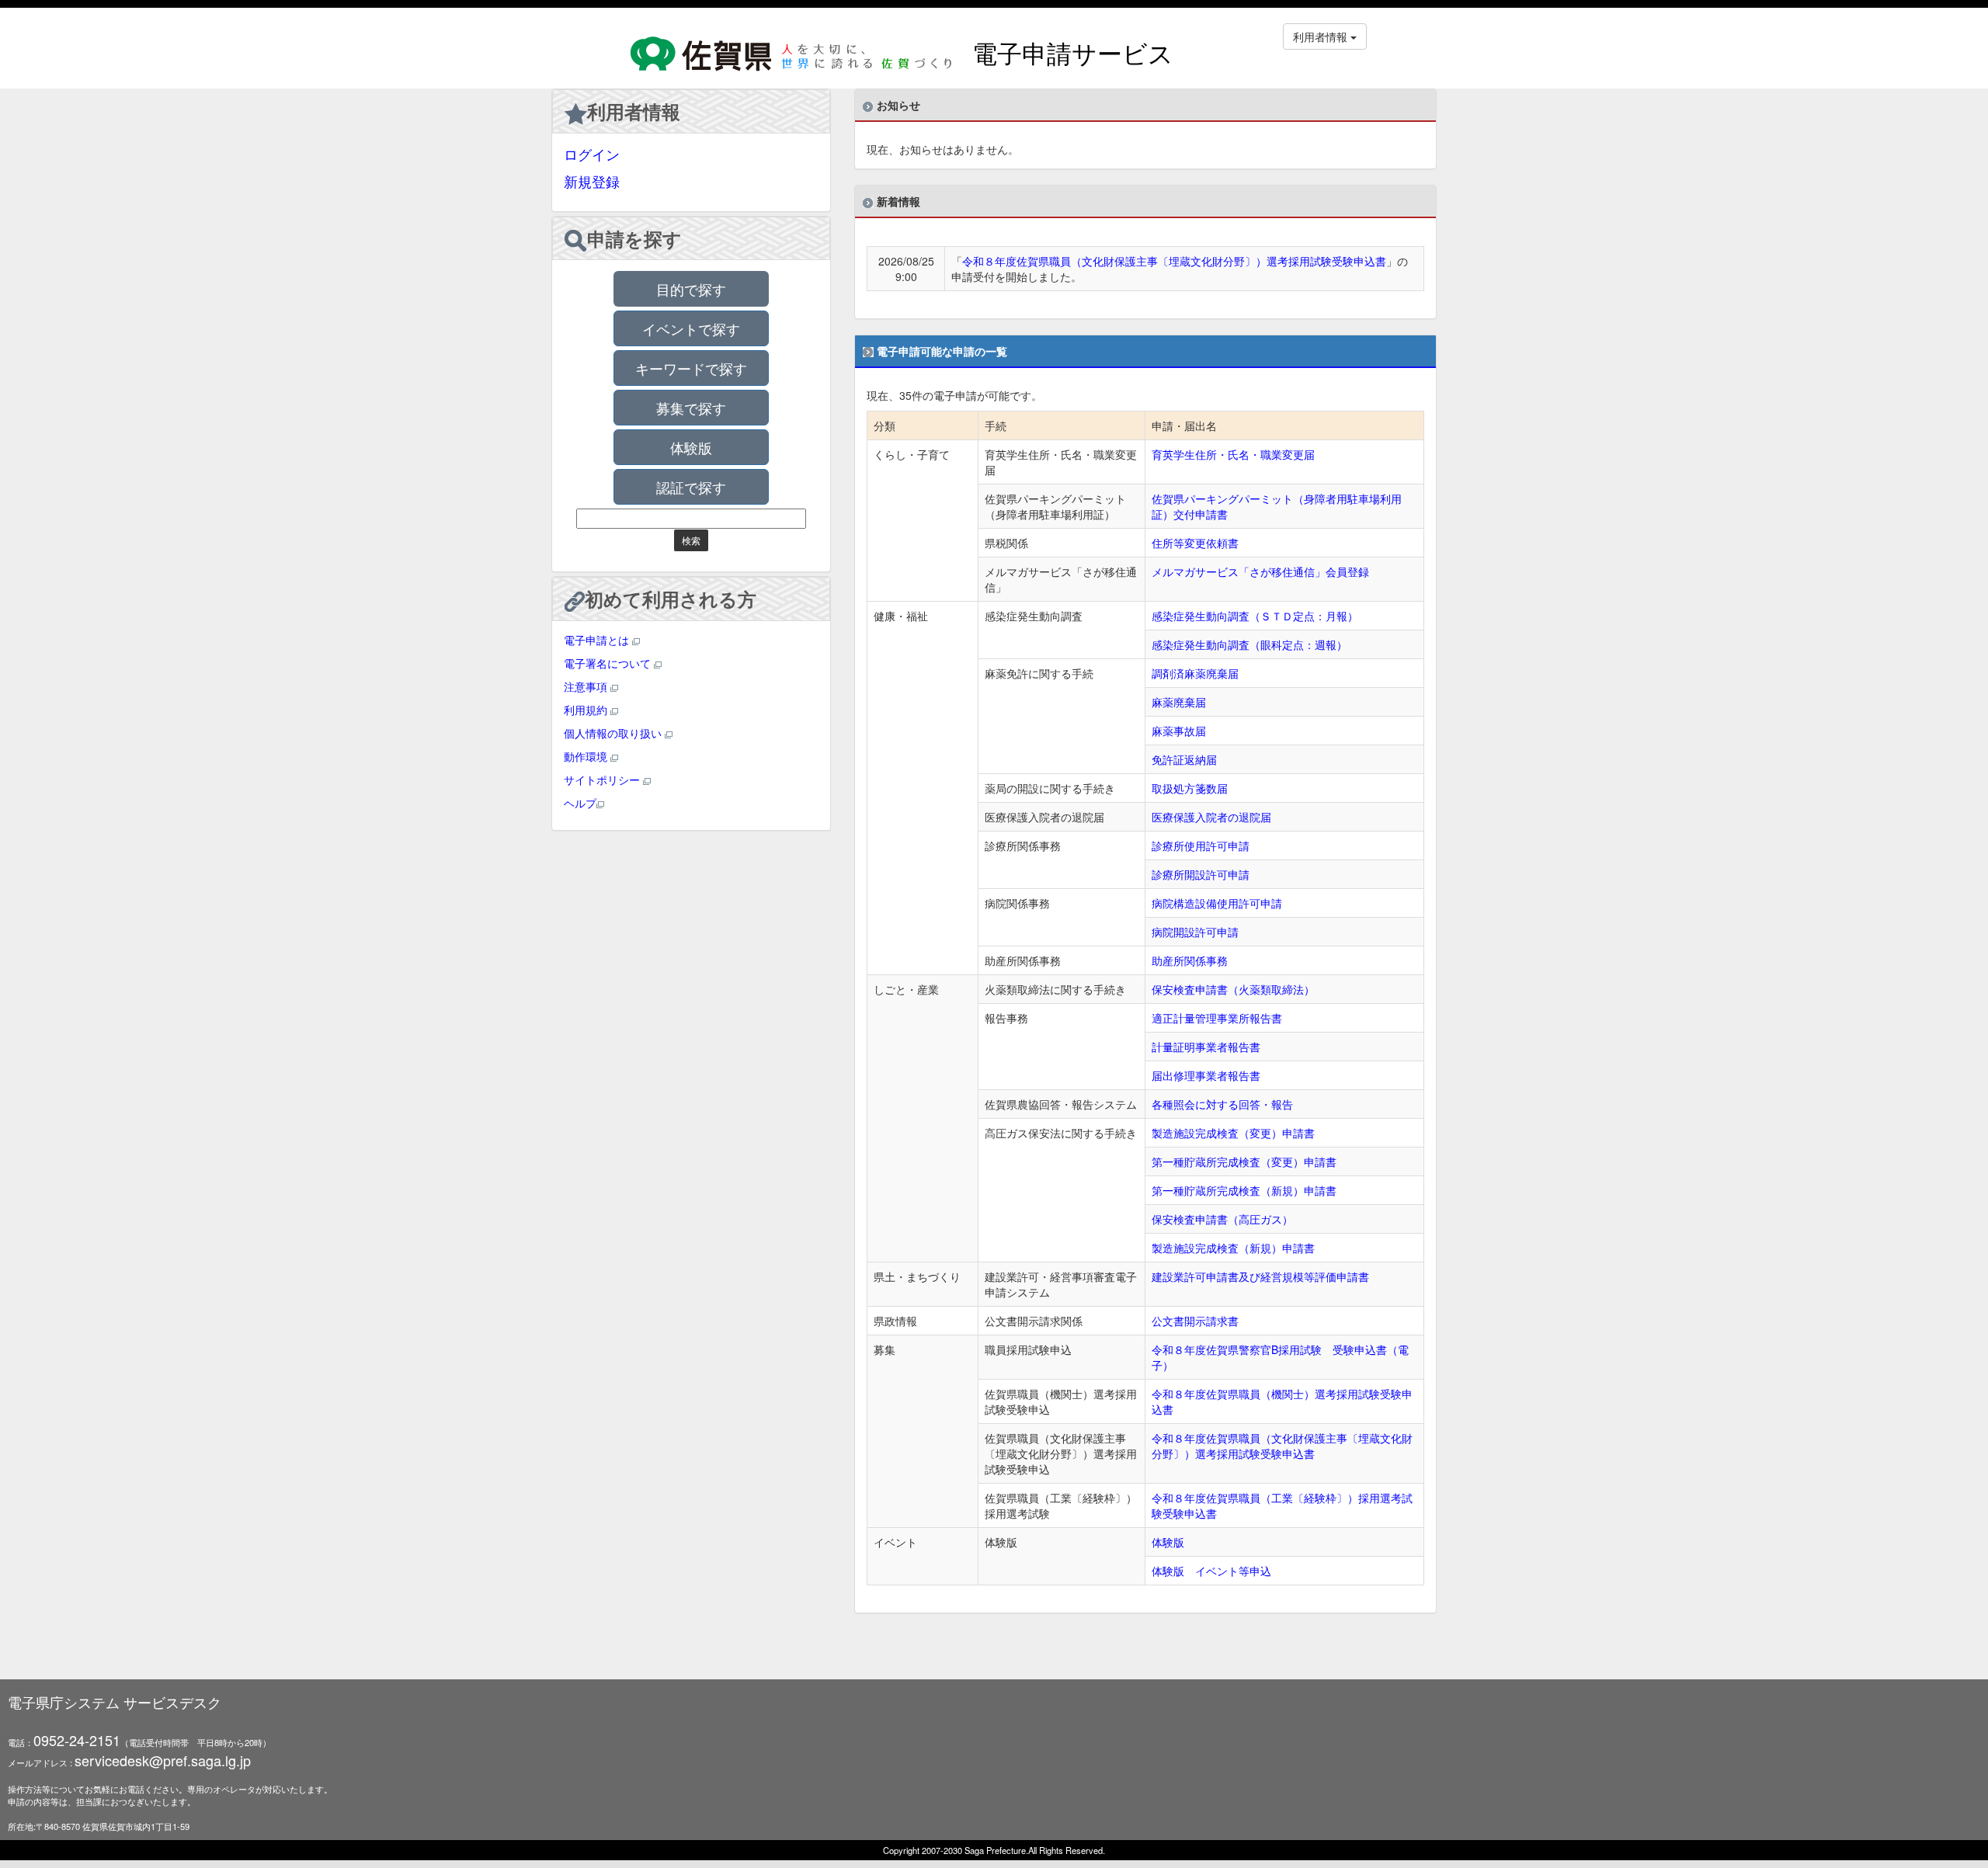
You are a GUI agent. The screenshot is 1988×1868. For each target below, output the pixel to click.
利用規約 (587, 710)
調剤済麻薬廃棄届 (1195, 673)
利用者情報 (634, 111)
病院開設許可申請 (1195, 932)
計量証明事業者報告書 (1206, 1047)
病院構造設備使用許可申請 (1217, 903)
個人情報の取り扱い (614, 733)
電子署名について (609, 663)
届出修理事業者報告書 (1206, 1075)
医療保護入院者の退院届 (1211, 817)
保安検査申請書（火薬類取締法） (1233, 989)
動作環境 (587, 756)
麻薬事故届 (1179, 731)
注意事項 (587, 686)
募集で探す (691, 408)
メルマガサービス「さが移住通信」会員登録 (1260, 571)
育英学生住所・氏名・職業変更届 (1233, 454)
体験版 (691, 447)
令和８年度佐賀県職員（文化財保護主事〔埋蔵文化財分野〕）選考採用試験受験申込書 (1174, 261)
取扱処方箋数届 (1190, 788)
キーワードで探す (691, 368)
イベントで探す (691, 328)
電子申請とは (598, 640)
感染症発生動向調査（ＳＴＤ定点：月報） (1255, 616)
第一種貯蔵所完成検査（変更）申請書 (1244, 1161)
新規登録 (592, 181)
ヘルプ (580, 803)
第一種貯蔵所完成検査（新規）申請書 (1244, 1190)
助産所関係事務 (1190, 960)
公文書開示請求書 (1195, 1321)
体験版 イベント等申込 (1211, 1571)
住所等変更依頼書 (1195, 543)
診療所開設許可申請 (1201, 874)
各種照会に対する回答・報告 (1222, 1104)
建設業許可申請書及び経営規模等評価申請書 (1260, 1276)
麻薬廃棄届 (1179, 702)
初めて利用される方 (671, 599)
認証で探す (691, 487)
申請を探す (634, 238)
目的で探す (691, 289)
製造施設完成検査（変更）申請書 (1233, 1133)
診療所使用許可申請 (1201, 845)
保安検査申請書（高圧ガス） (1222, 1219)
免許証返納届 (1184, 759)
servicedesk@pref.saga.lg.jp (163, 1760)
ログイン (592, 154)
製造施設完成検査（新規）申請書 (1233, 1248)
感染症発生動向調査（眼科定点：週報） (1249, 644)
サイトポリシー (603, 779)
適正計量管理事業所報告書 (1217, 1018)
